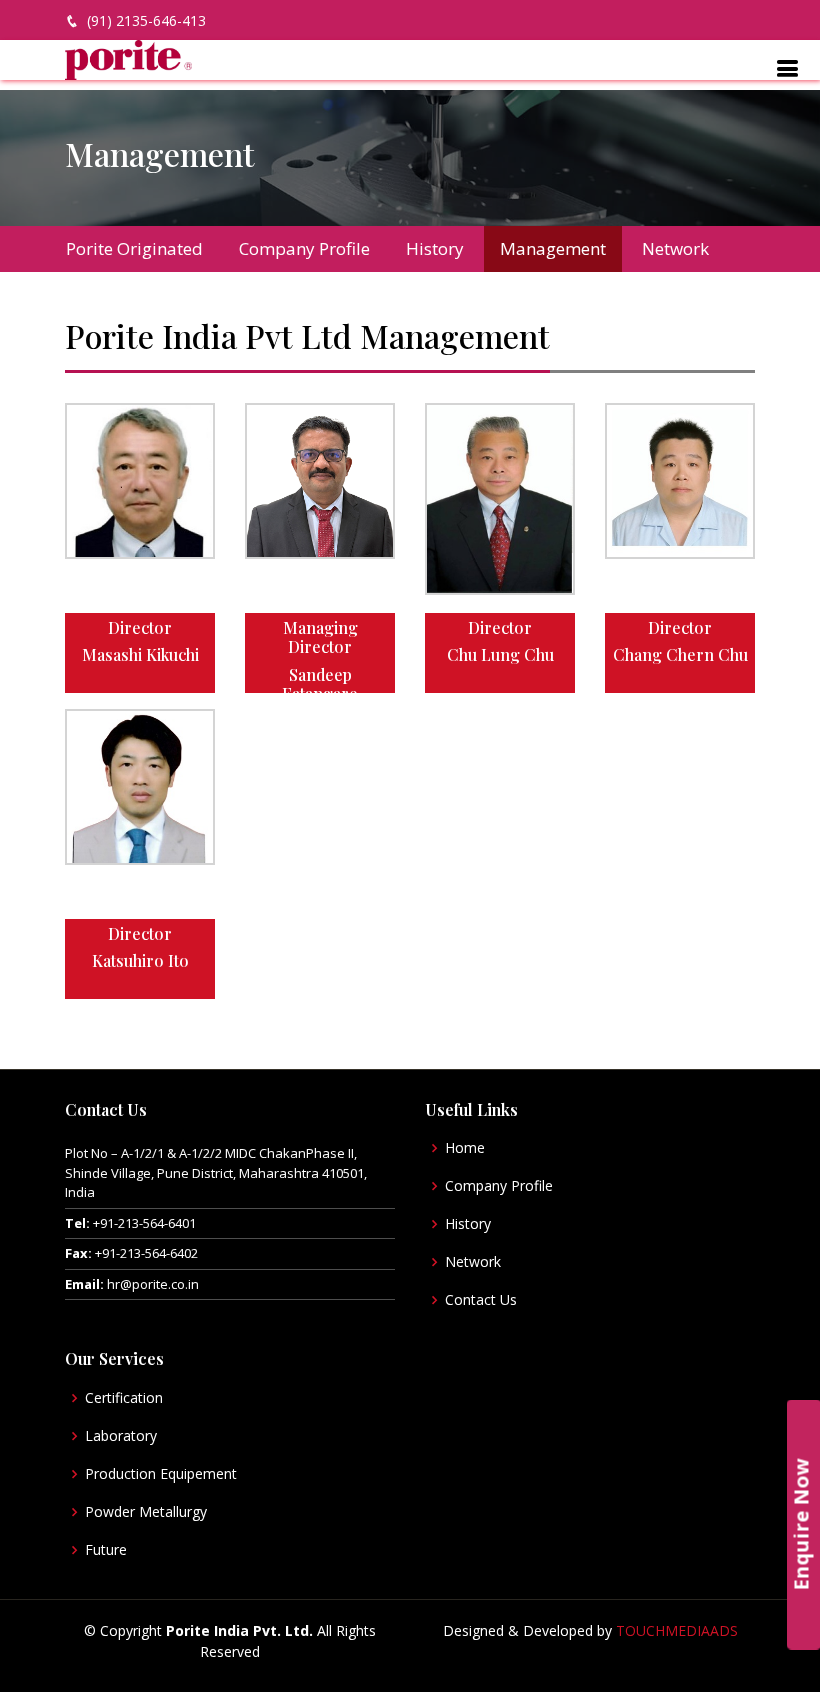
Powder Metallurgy (146, 1512)
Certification (124, 1398)
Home (465, 1148)
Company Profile (304, 248)
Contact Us (481, 1300)
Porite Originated (134, 248)
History (435, 248)
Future (106, 1550)
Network (675, 248)
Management (553, 248)
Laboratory (121, 1436)
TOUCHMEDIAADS (677, 1630)
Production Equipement (161, 1474)
